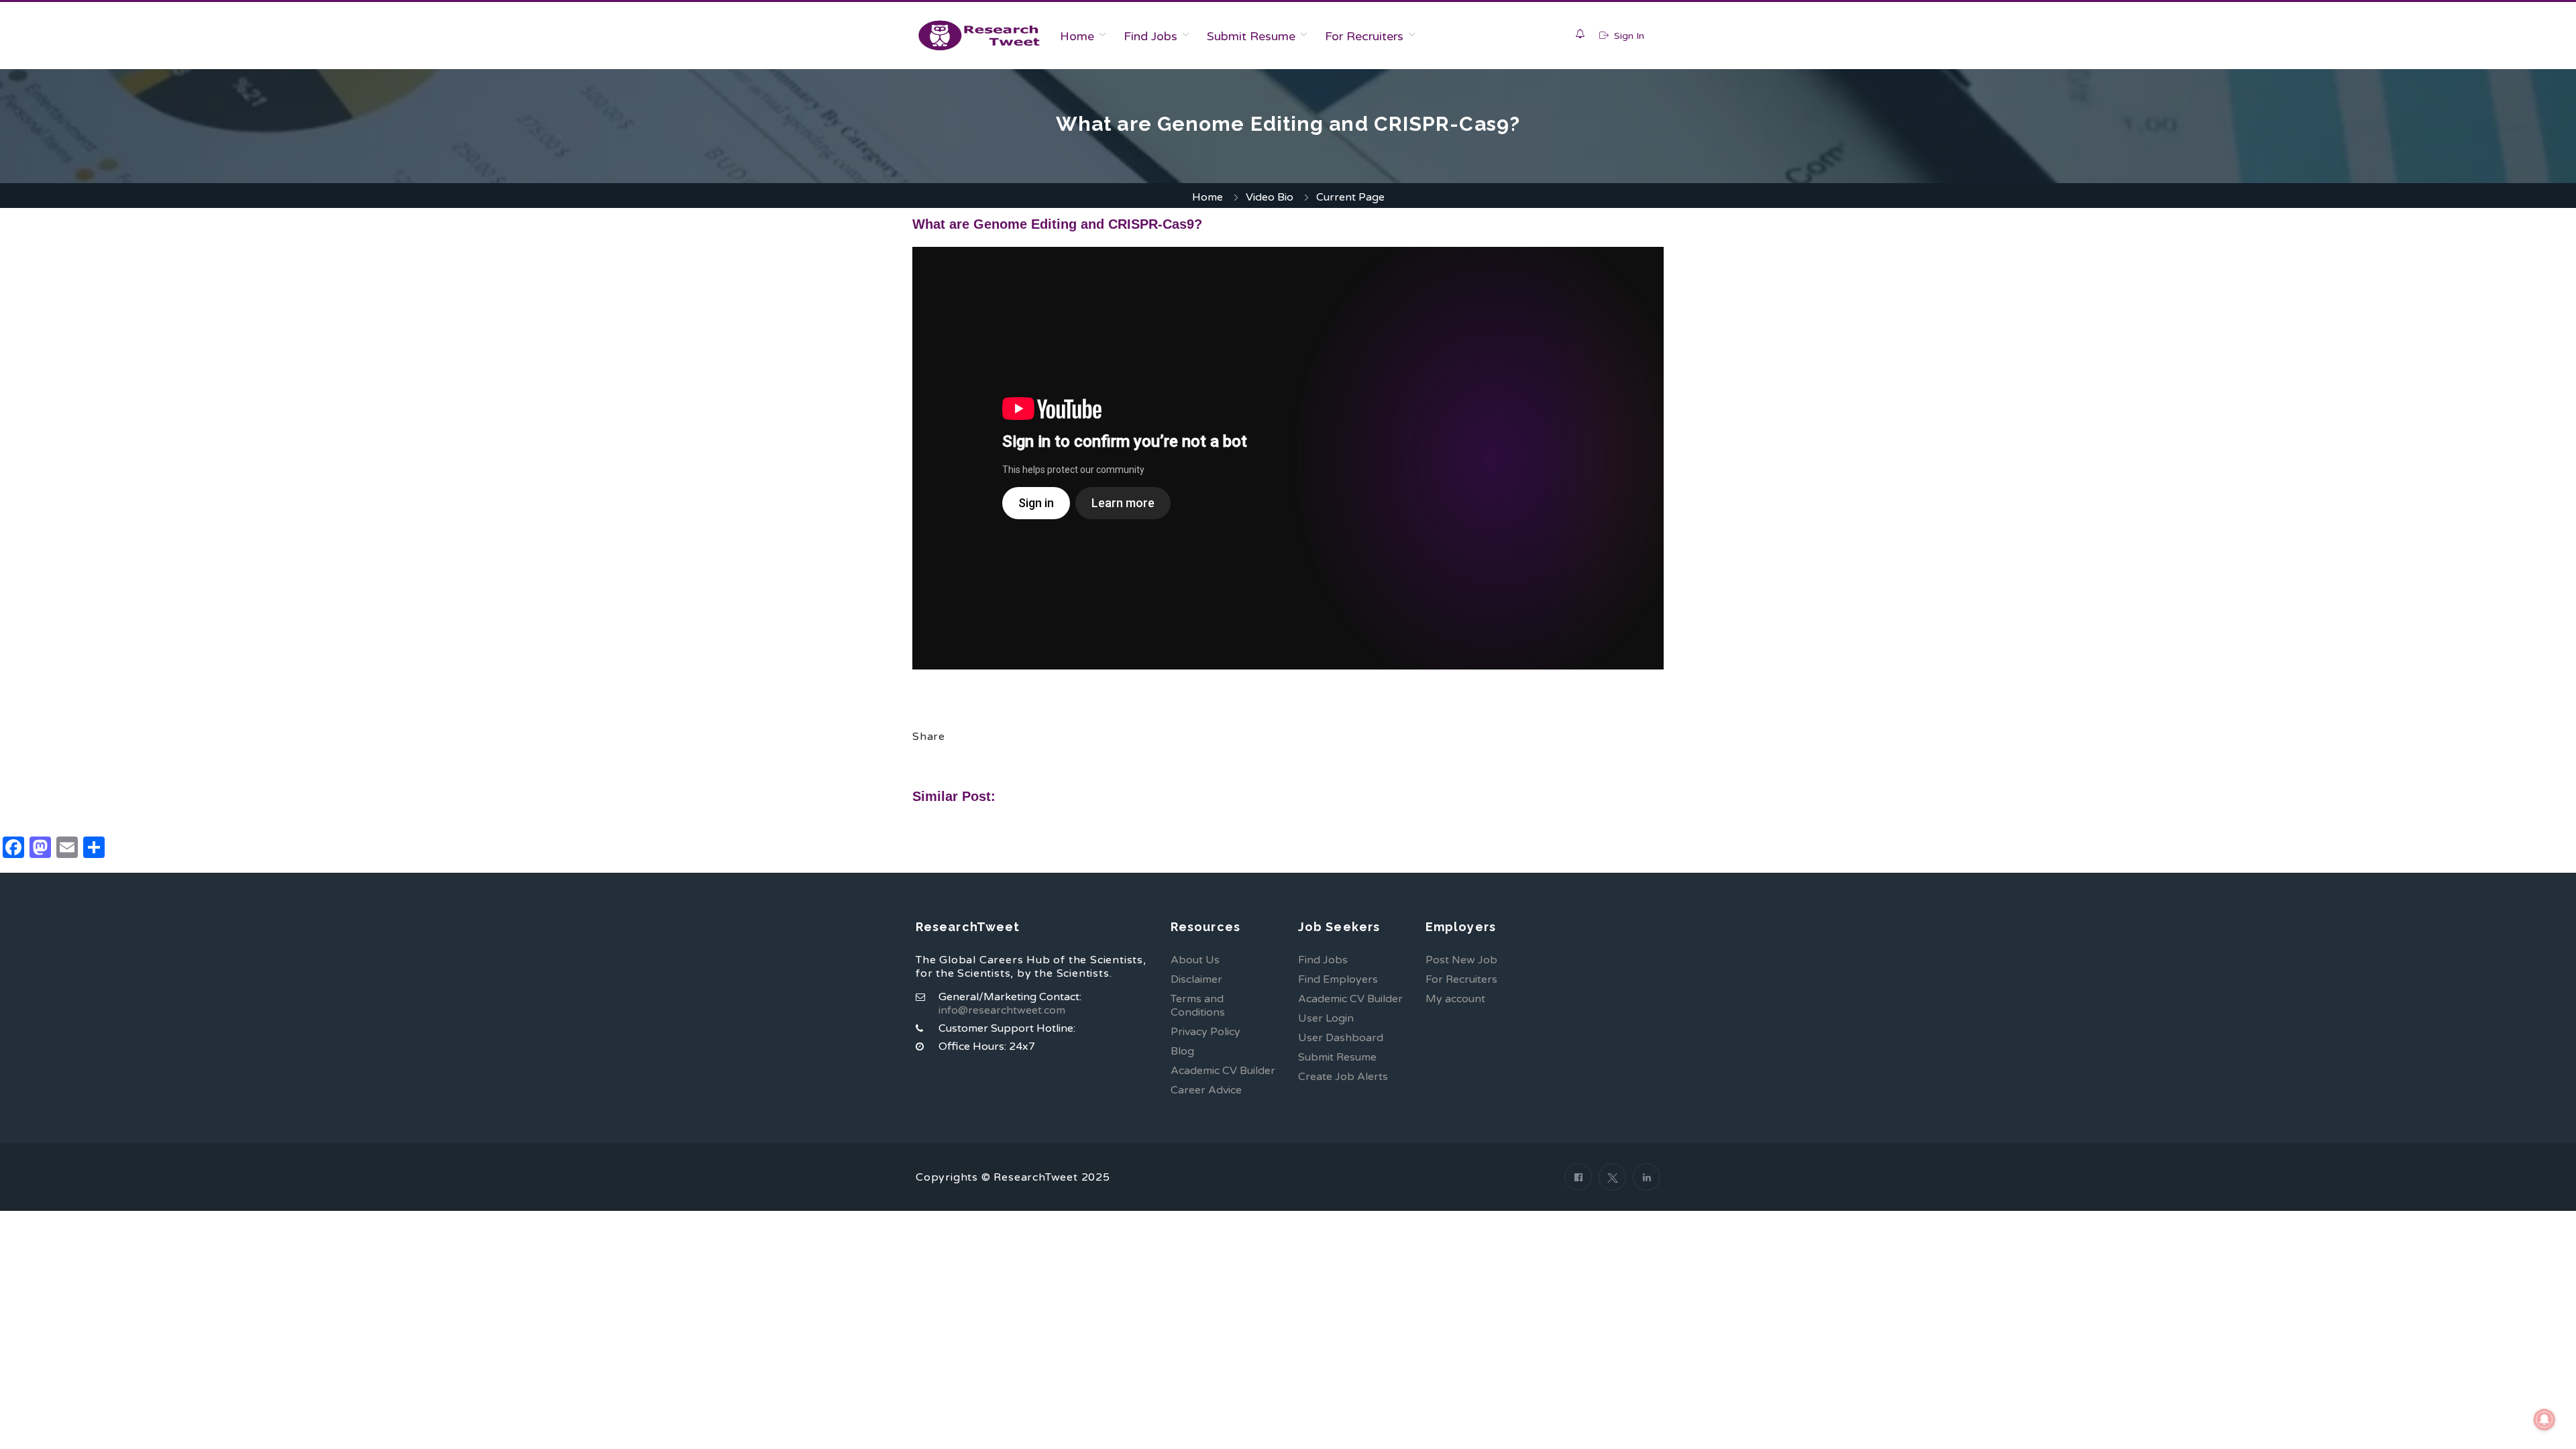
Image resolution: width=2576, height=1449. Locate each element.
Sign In (1628, 36)
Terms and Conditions (1198, 1006)
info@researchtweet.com (1002, 1010)
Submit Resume (1251, 36)
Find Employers (1338, 979)
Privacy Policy (1205, 1032)
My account (1455, 999)
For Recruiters (1364, 36)
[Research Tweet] (979, 36)
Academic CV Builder (1223, 1071)
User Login (1326, 1018)
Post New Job (1461, 960)
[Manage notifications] (2544, 1419)
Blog (1182, 1051)
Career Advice (1206, 1090)
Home (1077, 36)
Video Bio (1270, 197)
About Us (1195, 960)
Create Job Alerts (1343, 1077)
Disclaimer (1196, 979)
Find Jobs (1150, 36)
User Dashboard (1341, 1038)
